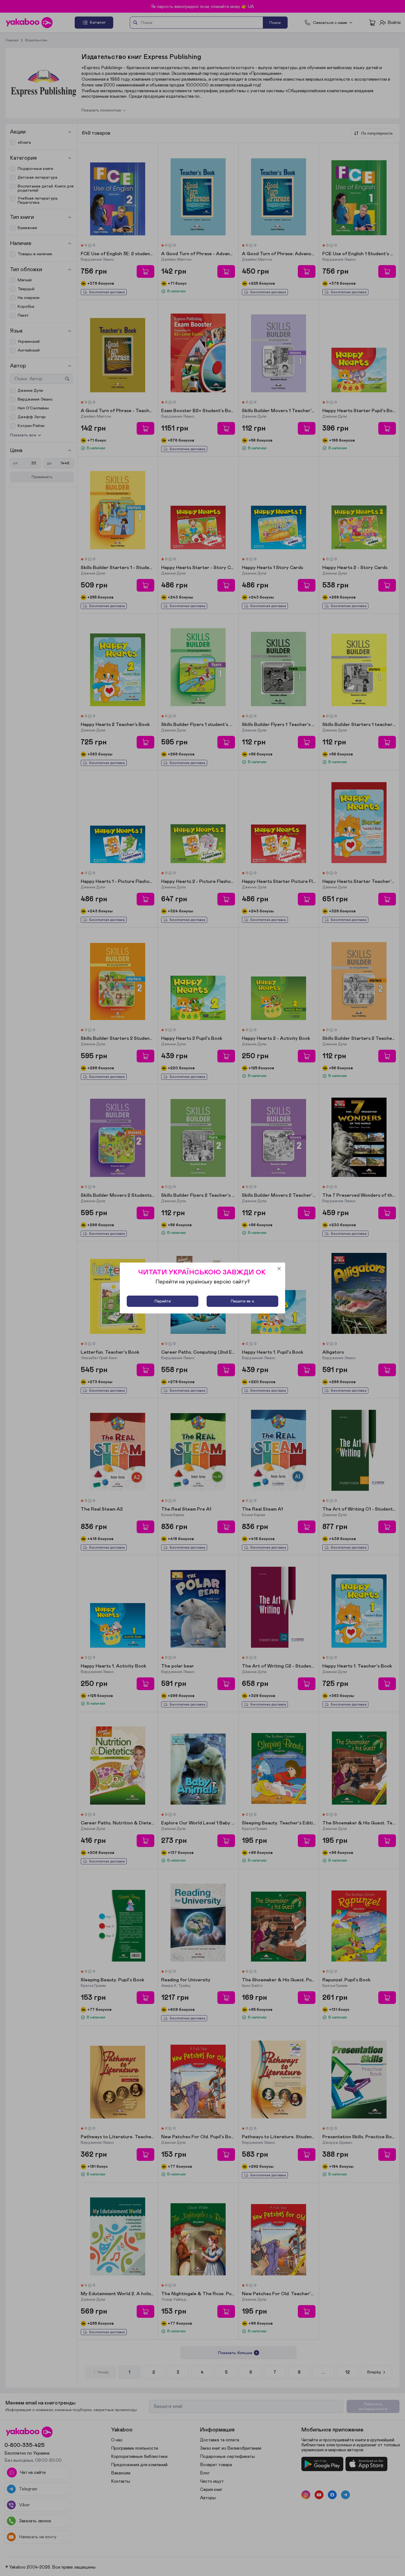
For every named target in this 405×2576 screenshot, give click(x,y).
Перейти (163, 1301)
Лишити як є (242, 1301)
